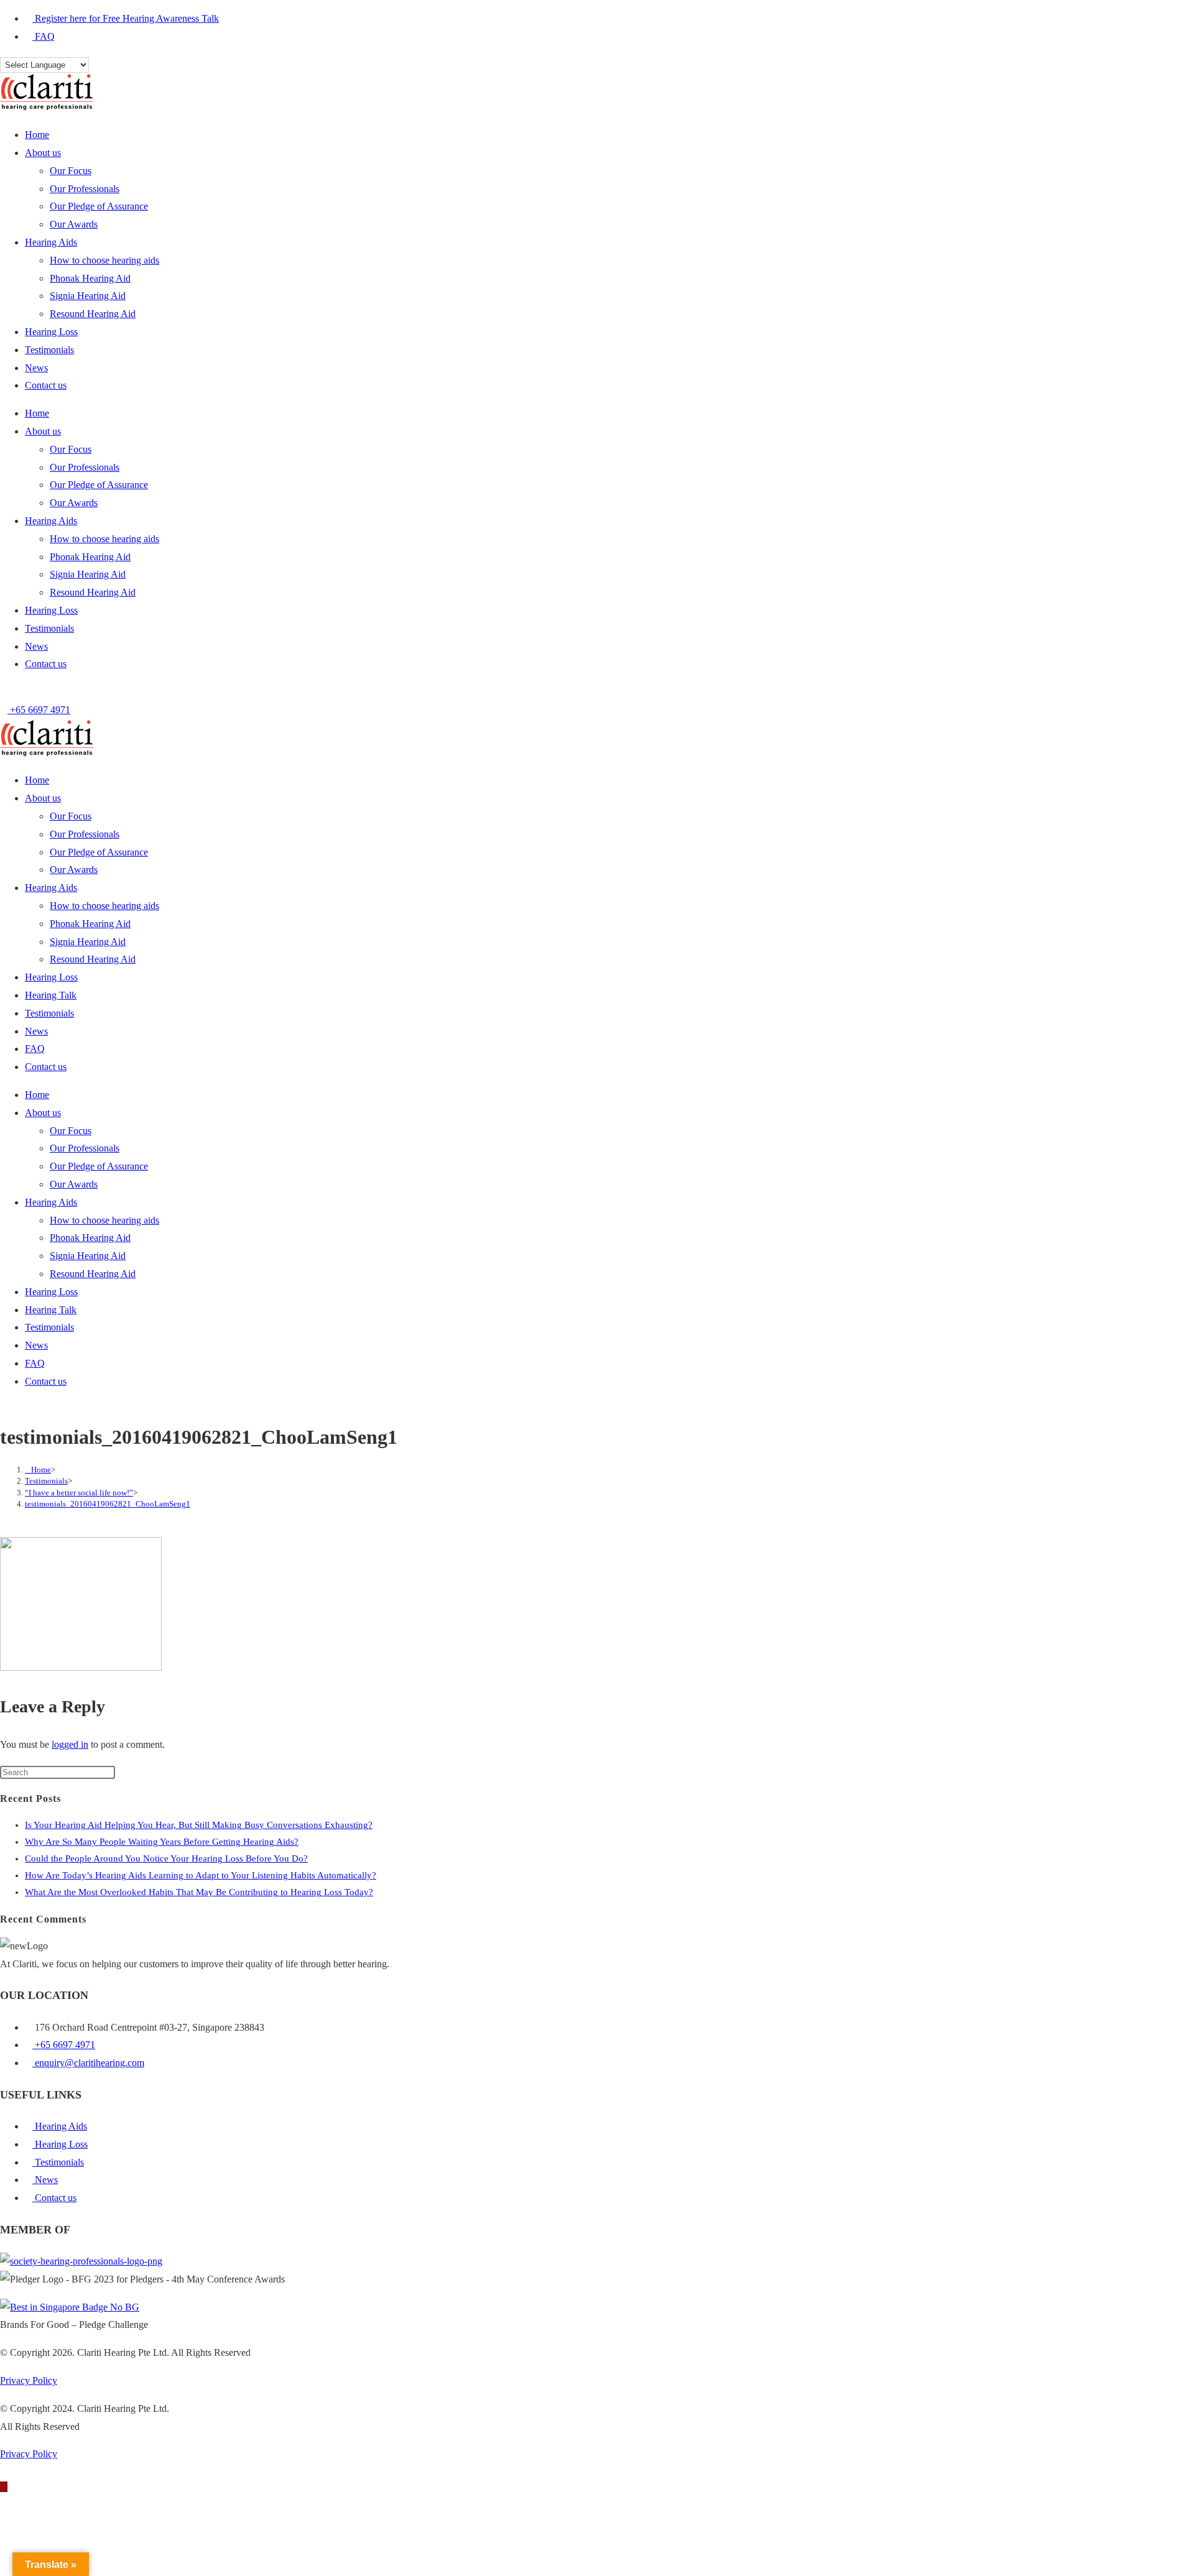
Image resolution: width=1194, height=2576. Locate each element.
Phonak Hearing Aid (90, 278)
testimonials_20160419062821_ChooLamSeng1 (108, 1504)
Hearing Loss (51, 332)
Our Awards (74, 224)
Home (37, 135)
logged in (70, 1744)
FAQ (35, 1049)
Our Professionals (85, 189)
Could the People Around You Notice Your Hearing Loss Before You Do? (166, 1858)
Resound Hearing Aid (93, 314)
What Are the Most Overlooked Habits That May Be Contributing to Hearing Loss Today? (199, 1892)
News (36, 368)
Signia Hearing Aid (88, 296)
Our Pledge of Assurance (99, 206)
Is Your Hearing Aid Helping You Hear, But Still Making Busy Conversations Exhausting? (199, 1825)
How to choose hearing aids (104, 260)
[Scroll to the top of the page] (4, 2487)
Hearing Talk (51, 995)
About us (43, 153)
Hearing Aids (51, 242)
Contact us (46, 385)
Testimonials (49, 350)
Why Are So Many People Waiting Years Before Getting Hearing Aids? (162, 1842)
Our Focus (71, 171)
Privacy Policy (29, 2380)
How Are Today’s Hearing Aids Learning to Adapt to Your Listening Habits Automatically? (201, 1875)
